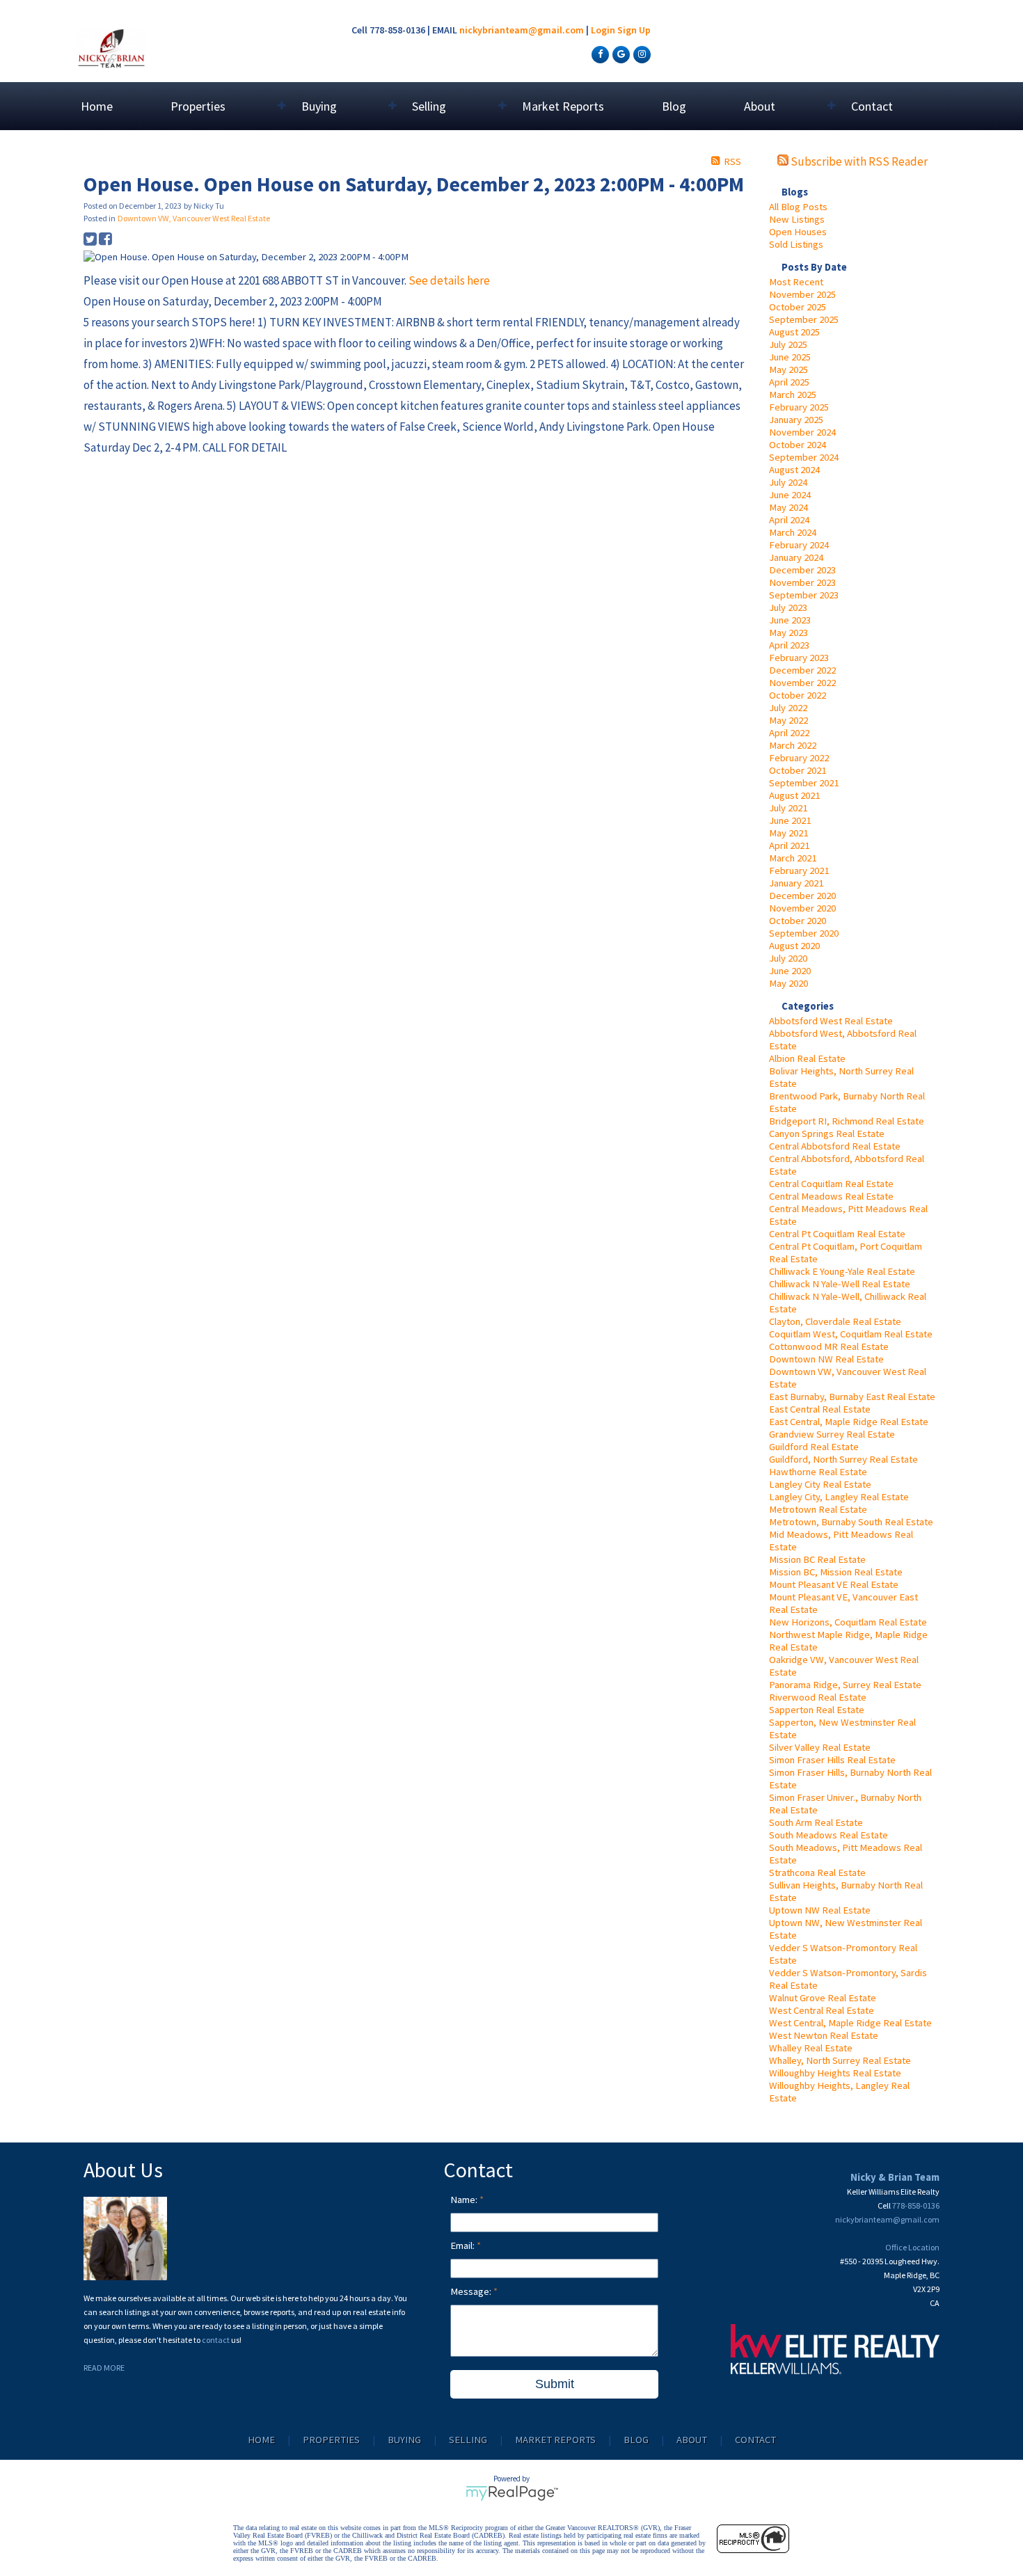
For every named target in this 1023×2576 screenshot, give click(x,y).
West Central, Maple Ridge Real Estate (850, 2023)
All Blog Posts (798, 207)
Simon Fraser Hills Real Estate (832, 1760)
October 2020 (798, 921)
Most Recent (796, 282)
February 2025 (799, 407)
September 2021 (804, 783)
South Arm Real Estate (816, 1822)
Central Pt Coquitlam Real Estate (837, 1234)
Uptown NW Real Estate (820, 1910)
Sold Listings (796, 244)
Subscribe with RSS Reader (858, 161)
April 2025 (789, 382)
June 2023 (790, 620)
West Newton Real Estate (824, 2035)
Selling (468, 2440)
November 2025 (802, 294)
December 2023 (802, 570)
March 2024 (793, 532)
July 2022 (788, 708)
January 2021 (796, 883)
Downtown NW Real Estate (826, 1359)
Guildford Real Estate (814, 1447)
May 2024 (788, 507)
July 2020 (788, 958)
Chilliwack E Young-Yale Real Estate (842, 1271)
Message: (472, 2291)
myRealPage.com (512, 2493)
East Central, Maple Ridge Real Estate (849, 1422)
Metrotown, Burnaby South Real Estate (851, 1522)
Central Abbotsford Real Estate (835, 1146)
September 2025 (804, 319)
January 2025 (796, 420)
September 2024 (804, 457)
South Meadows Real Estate (828, 1835)
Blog (674, 106)
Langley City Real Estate (820, 1484)
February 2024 (799, 545)
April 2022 (789, 733)
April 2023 (789, 645)
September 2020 (804, 933)
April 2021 (789, 845)
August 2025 (794, 332)
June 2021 (790, 820)
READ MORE (104, 2368)
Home (97, 106)
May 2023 (788, 633)
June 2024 (790, 495)
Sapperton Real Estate (817, 1710)
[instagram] (640, 54)
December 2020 (802, 896)
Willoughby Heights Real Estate (835, 2073)
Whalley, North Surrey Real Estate (840, 2060)
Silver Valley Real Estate (820, 1747)
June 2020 (790, 971)
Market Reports (563, 106)
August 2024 (794, 470)
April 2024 (789, 520)
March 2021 (793, 858)
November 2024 (802, 432)
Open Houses (798, 232)
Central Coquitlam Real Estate (831, 1184)
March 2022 (793, 745)
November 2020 (802, 908)
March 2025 (793, 395)
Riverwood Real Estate (818, 1697)
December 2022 (802, 670)
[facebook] (598, 54)
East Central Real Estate (820, 1409)
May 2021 (788, 833)
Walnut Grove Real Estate (823, 1998)
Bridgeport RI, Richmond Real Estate (847, 1121)
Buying (404, 2440)
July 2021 (788, 808)
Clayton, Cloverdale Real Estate (835, 1321)
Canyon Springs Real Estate (827, 1134)
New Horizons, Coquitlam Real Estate (848, 1622)
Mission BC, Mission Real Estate (836, 1572)
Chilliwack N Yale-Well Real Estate (840, 1284)
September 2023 (804, 595)
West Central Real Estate (822, 2010)
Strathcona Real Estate (817, 1873)
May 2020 (788, 983)
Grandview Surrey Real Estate (832, 1434)
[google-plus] (619, 54)
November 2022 (802, 683)
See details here (449, 280)
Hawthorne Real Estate (818, 1472)
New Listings (797, 219)
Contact (872, 106)
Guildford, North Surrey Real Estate (843, 1459)
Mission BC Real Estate (817, 1559)
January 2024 (796, 557)
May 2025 (788, 369)
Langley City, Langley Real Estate (839, 1497)
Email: (463, 2245)
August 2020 (794, 946)
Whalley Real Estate (811, 2048)
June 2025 (790, 357)
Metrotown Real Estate (818, 1509)
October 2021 (798, 770)
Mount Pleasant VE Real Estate (834, 1584)
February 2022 (799, 758)
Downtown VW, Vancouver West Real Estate (194, 218)
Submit (555, 2384)
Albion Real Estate (807, 1058)
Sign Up (634, 30)
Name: (465, 2200)
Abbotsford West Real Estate (831, 1021)
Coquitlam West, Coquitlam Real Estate (851, 1334)
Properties (331, 2440)
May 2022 (788, 720)
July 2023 (788, 607)
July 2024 (788, 482)
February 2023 (799, 658)
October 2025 (798, 307)
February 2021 (799, 870)
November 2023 (802, 582)
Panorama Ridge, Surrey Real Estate (845, 1685)
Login (603, 30)
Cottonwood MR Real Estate (829, 1346)
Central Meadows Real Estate (831, 1196)
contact (216, 2340)
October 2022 (798, 695)
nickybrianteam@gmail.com (522, 30)
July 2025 (788, 344)
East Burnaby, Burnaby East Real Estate (852, 1397)
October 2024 (798, 445)
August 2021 (794, 795)
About (692, 2440)
